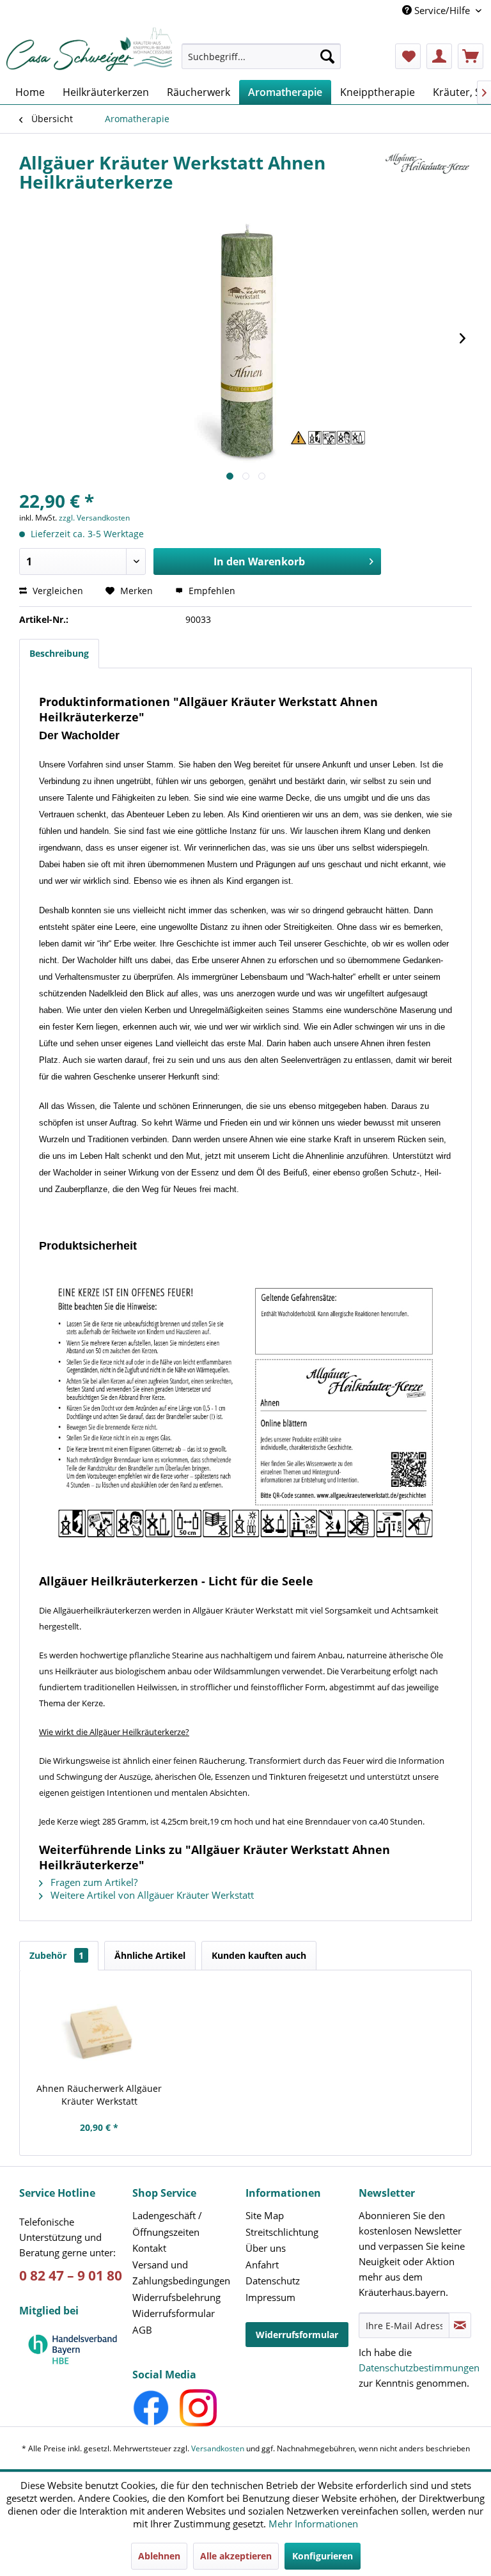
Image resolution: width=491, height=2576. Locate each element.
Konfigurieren (323, 2556)
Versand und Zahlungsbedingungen (181, 2273)
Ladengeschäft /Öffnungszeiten (167, 2224)
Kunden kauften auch (259, 1955)
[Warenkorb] (471, 56)
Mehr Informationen (313, 2524)
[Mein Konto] (439, 56)
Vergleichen (57, 591)
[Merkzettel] (408, 56)
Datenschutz (273, 2281)
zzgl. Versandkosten (94, 518)
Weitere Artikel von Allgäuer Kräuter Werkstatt (151, 1895)
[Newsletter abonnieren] (460, 2325)
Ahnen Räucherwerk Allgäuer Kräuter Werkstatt (99, 2095)
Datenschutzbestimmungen (419, 2368)
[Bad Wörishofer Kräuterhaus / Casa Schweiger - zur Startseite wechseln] (89, 49)
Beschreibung (59, 653)
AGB (142, 2330)
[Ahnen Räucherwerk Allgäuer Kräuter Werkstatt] (99, 2031)
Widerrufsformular (174, 2313)
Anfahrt (262, 2265)
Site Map (265, 2215)
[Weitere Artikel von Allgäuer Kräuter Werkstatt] (426, 175)
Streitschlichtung (282, 2232)
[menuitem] (261, 62)
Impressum (270, 2297)
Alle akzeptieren (236, 2556)
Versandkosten (218, 2448)
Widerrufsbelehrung (176, 2297)
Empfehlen (211, 591)
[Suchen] (327, 56)
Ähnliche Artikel (150, 1955)
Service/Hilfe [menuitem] (442, 10)
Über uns (266, 2248)
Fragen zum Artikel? (93, 1882)
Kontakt (149, 2248)
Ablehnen (159, 2556)
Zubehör (57, 1955)
